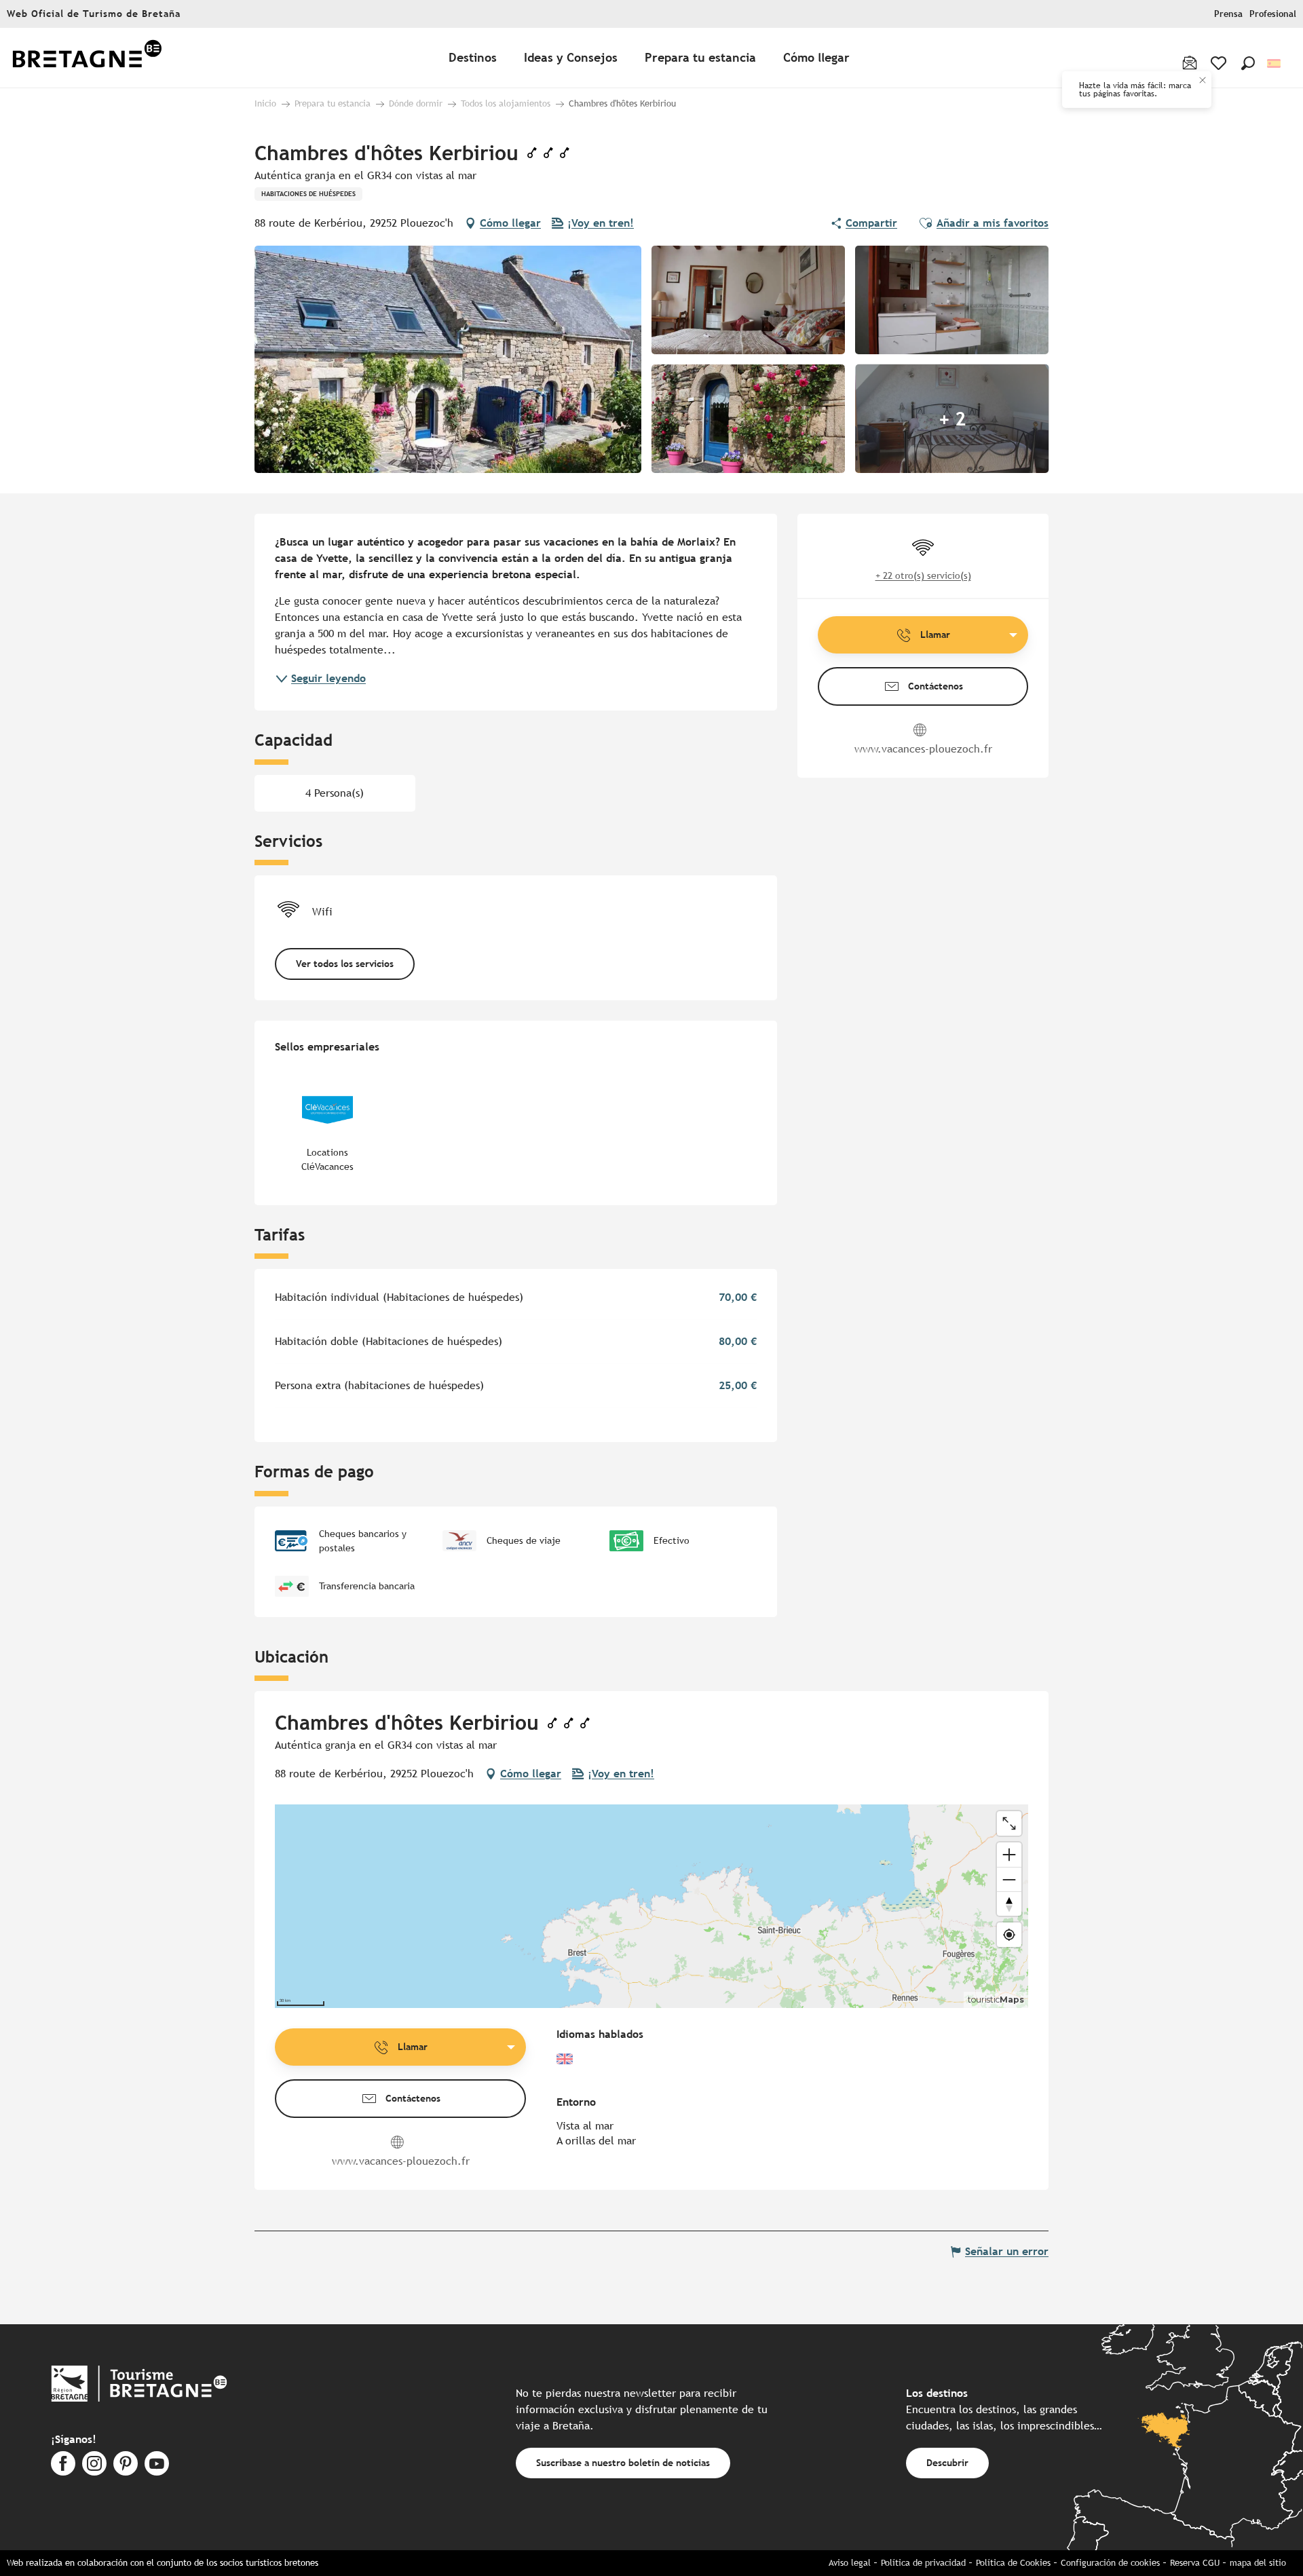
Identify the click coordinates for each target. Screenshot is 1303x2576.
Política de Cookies (1013, 2563)
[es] (1275, 63)
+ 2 (952, 419)
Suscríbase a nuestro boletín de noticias (623, 2462)
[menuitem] (87, 58)
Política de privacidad (923, 2563)
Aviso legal (850, 2563)
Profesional (1273, 14)
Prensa (1228, 14)
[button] (1248, 63)
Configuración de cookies (1110, 2563)
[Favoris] (1220, 63)
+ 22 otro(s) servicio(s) (923, 575)
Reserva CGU (1195, 2563)
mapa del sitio (1258, 2563)
